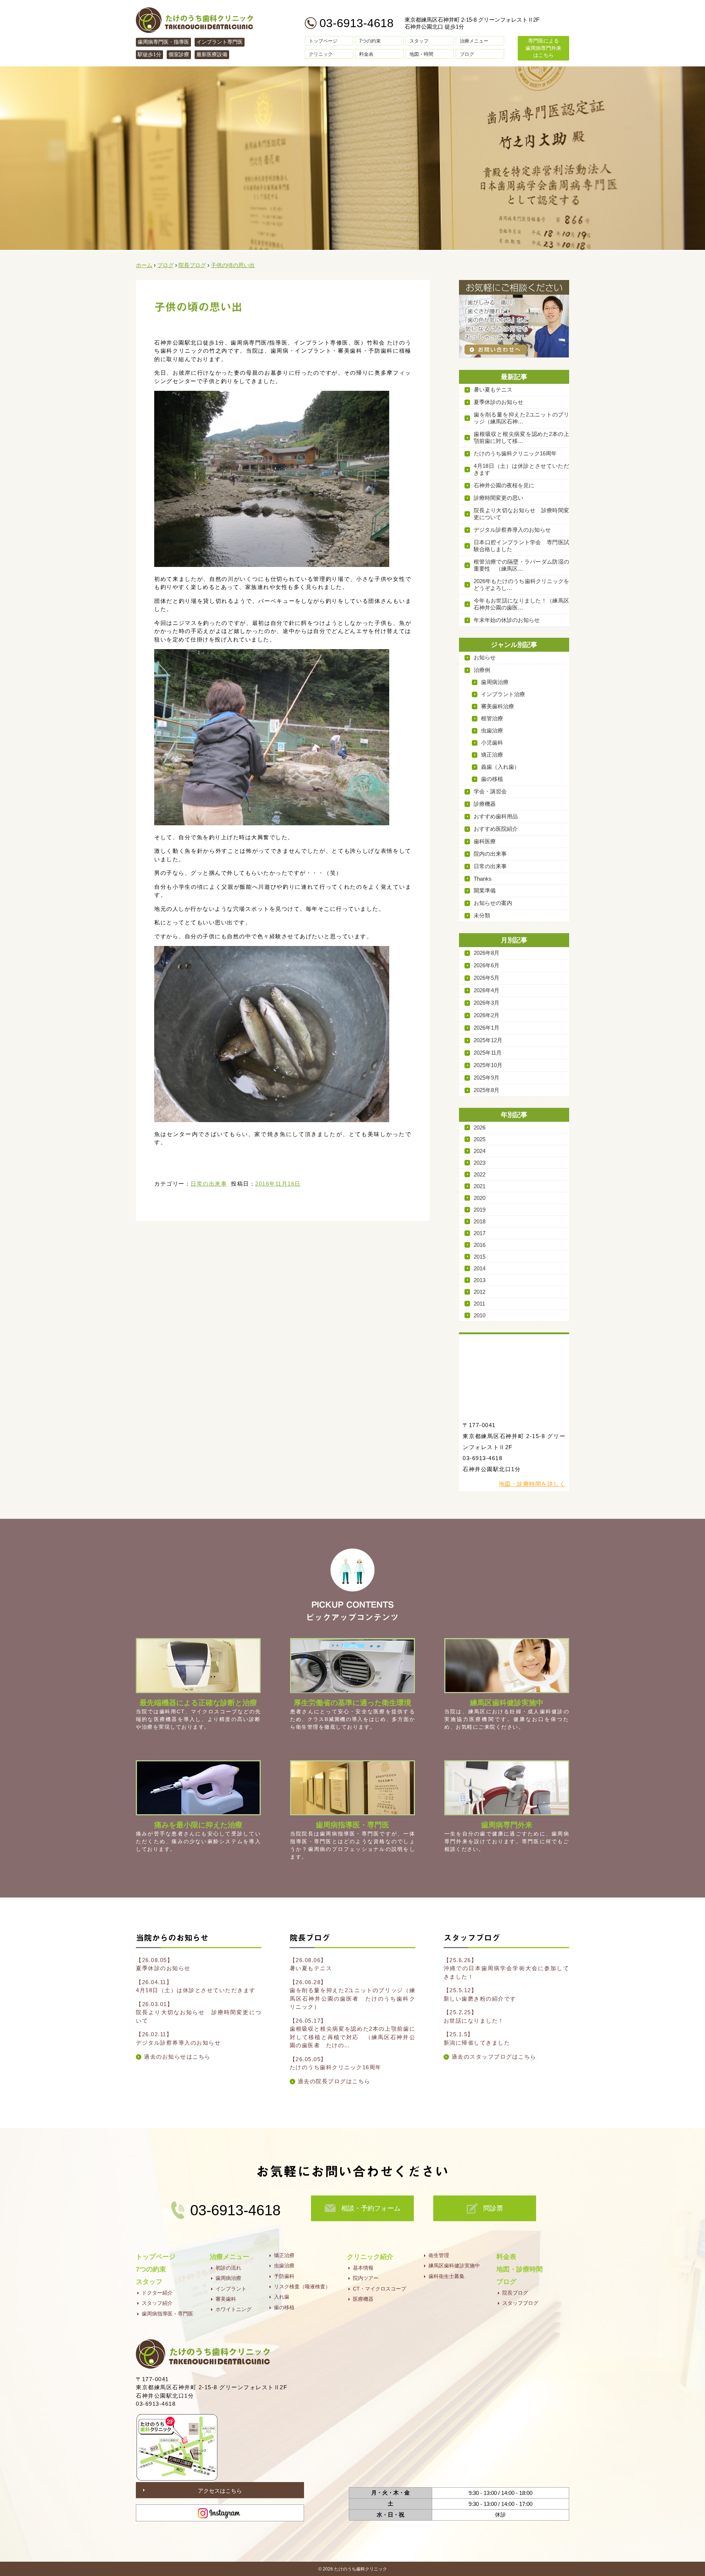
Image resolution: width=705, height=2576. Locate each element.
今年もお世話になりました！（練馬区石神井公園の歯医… (521, 604)
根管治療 (492, 718)
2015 (480, 1257)
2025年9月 (487, 1078)
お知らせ (485, 657)
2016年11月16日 (278, 1184)
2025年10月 (488, 1065)
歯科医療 (485, 841)
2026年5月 (487, 978)
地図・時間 (421, 54)
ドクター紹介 (157, 2293)
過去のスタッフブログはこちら (494, 2057)
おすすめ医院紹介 (496, 829)
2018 (480, 1221)
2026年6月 (487, 965)
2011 (479, 1304)
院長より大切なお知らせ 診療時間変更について (521, 514)
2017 (480, 1233)
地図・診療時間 (520, 2269)
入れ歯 (282, 2297)
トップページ (323, 41)
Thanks (483, 879)
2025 (480, 1139)
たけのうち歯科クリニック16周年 (515, 453)
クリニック (321, 54)
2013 (480, 1280)
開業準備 (485, 890)
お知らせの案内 (493, 903)
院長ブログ (515, 2293)
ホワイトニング (234, 2309)
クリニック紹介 (370, 2257)
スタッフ (419, 41)
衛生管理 (439, 2255)
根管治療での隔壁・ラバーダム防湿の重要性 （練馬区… (521, 565)
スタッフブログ (520, 2303)
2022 (480, 1174)
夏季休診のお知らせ (498, 402)
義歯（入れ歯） (500, 767)
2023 (480, 1163)
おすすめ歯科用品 (496, 816)
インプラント (231, 2289)
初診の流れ (228, 2268)
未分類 (482, 915)
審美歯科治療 (498, 706)
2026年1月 (487, 1028)
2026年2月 (487, 1015)
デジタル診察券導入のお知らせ (512, 530)
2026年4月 (487, 990)
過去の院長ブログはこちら (334, 2081)
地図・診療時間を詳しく (532, 1484)
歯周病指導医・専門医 (167, 2314)
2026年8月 (487, 953)
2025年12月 (488, 1040)
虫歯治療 (492, 730)
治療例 (482, 670)
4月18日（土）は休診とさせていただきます (521, 469)
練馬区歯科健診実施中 (454, 2266)
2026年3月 (487, 1003)
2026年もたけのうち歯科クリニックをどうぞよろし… (521, 585)
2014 (480, 1268)
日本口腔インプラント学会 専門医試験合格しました (521, 546)
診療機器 (485, 804)
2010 (480, 1315)
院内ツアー (366, 2278)
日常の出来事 (209, 1184)
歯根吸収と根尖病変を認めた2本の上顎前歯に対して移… (521, 437)
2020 (480, 1198)
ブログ (467, 54)
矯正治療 (492, 755)
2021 (480, 1186)
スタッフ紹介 (157, 2303)
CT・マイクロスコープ (379, 2289)
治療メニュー (474, 41)
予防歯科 (284, 2276)
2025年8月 (487, 1090)
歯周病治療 (495, 682)
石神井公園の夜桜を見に (504, 485)
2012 (480, 1292)
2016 (480, 1245)
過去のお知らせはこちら (177, 2057)
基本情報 (363, 2268)
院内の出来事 (490, 854)
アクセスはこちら (220, 2491)
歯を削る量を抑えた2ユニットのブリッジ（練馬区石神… (521, 418)
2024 (480, 1151)
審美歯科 (226, 2299)
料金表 (366, 54)
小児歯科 (492, 743)
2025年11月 (488, 1053)
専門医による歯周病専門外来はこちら (543, 48)
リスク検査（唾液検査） (302, 2286)
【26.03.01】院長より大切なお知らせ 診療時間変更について (199, 2012)
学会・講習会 (490, 791)
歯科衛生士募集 (446, 2276)
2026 (480, 1127)
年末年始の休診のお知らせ (507, 620)
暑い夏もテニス (493, 390)
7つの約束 (370, 41)
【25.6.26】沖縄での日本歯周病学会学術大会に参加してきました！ (506, 1968)
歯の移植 (492, 779)
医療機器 (363, 2299)
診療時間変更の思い (498, 498)
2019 (480, 1210)
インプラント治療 (503, 694)
